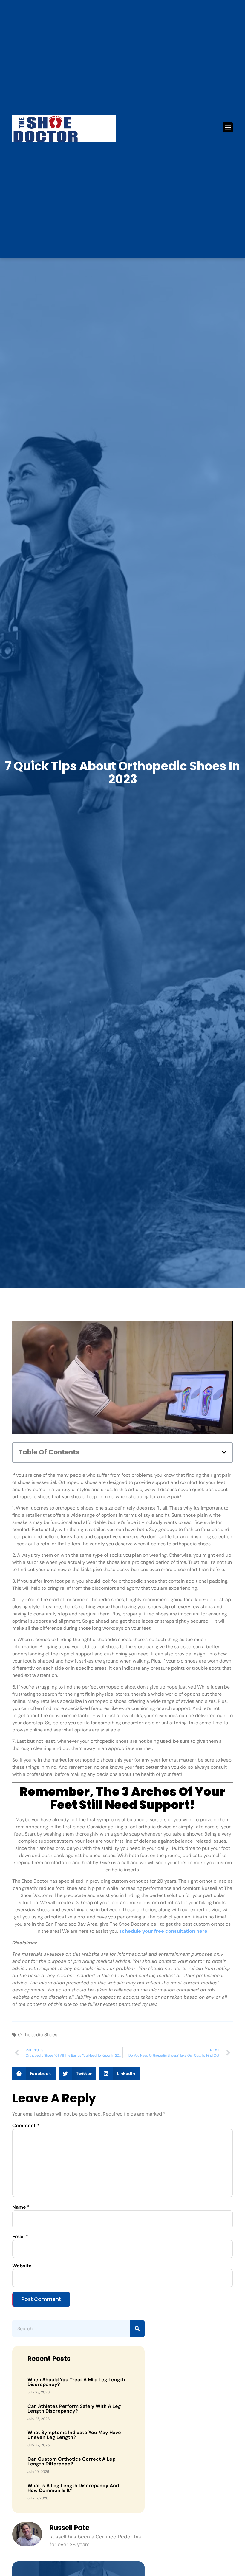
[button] (228, 127)
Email (20, 2237)
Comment (26, 2126)
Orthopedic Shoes (38, 2035)
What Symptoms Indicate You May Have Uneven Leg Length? (74, 2435)
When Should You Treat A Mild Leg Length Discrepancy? (76, 2382)
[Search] (137, 2329)
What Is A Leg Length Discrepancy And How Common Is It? (73, 2488)
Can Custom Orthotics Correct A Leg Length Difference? (71, 2461)
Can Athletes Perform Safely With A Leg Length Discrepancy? (74, 2409)
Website (22, 2266)
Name (21, 2207)
